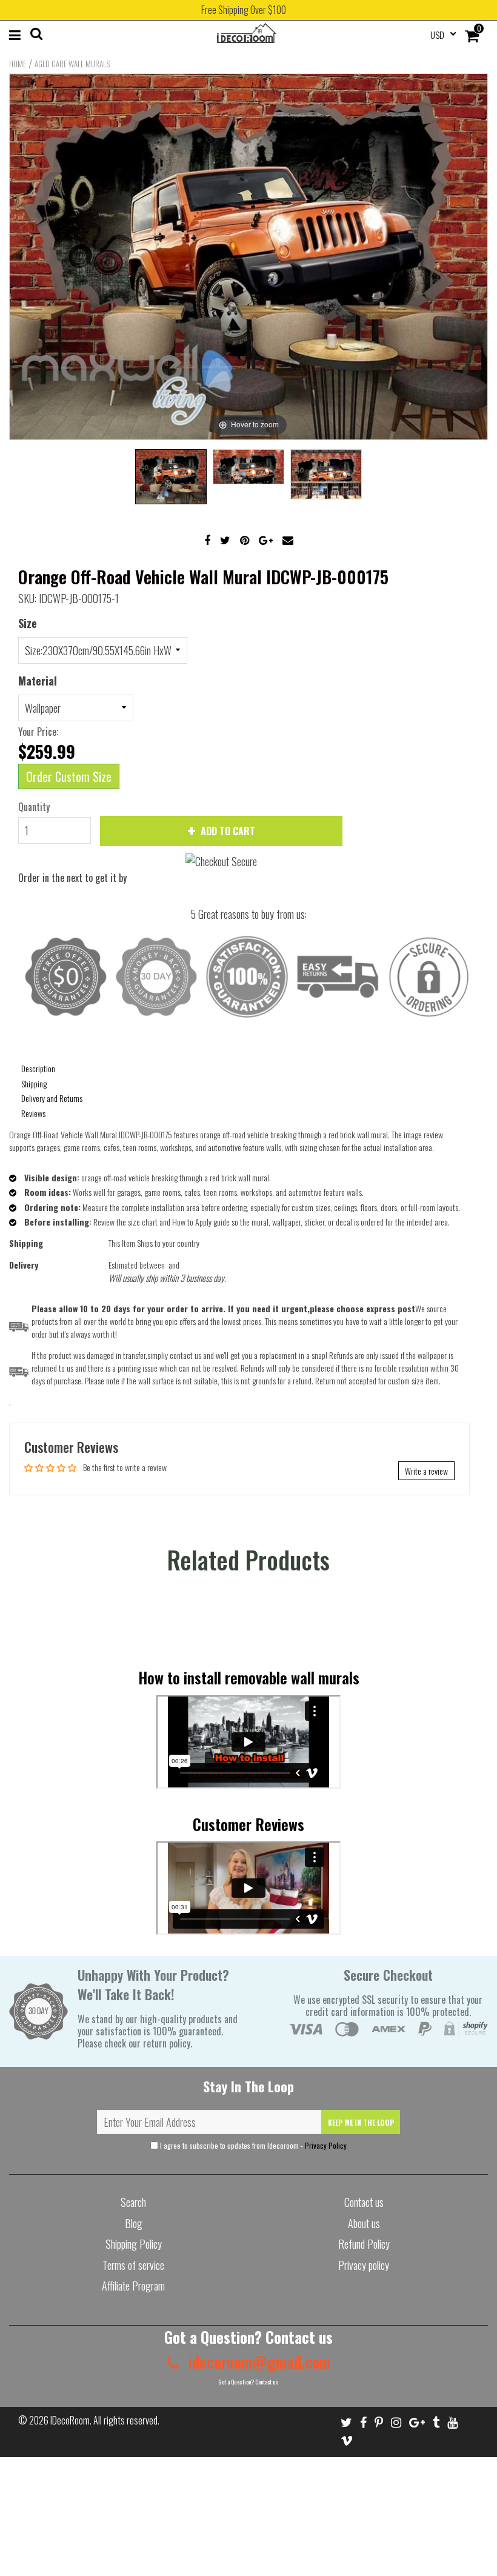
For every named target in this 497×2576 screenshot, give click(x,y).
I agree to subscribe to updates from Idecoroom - (252, 2145)
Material (38, 681)
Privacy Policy (326, 2145)
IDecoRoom (70, 2420)
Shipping (34, 1083)
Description (38, 1068)
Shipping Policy (134, 2244)
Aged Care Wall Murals (72, 64)
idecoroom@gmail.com (258, 2362)
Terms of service (133, 2265)
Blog (134, 2223)
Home (18, 64)
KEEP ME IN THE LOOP (361, 2122)
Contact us (364, 2202)
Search (133, 2202)
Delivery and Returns (52, 1098)
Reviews (33, 1113)
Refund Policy (364, 2244)
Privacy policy (364, 2265)
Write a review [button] (426, 1471)
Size (28, 623)
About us (364, 2223)
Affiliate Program (133, 2286)
